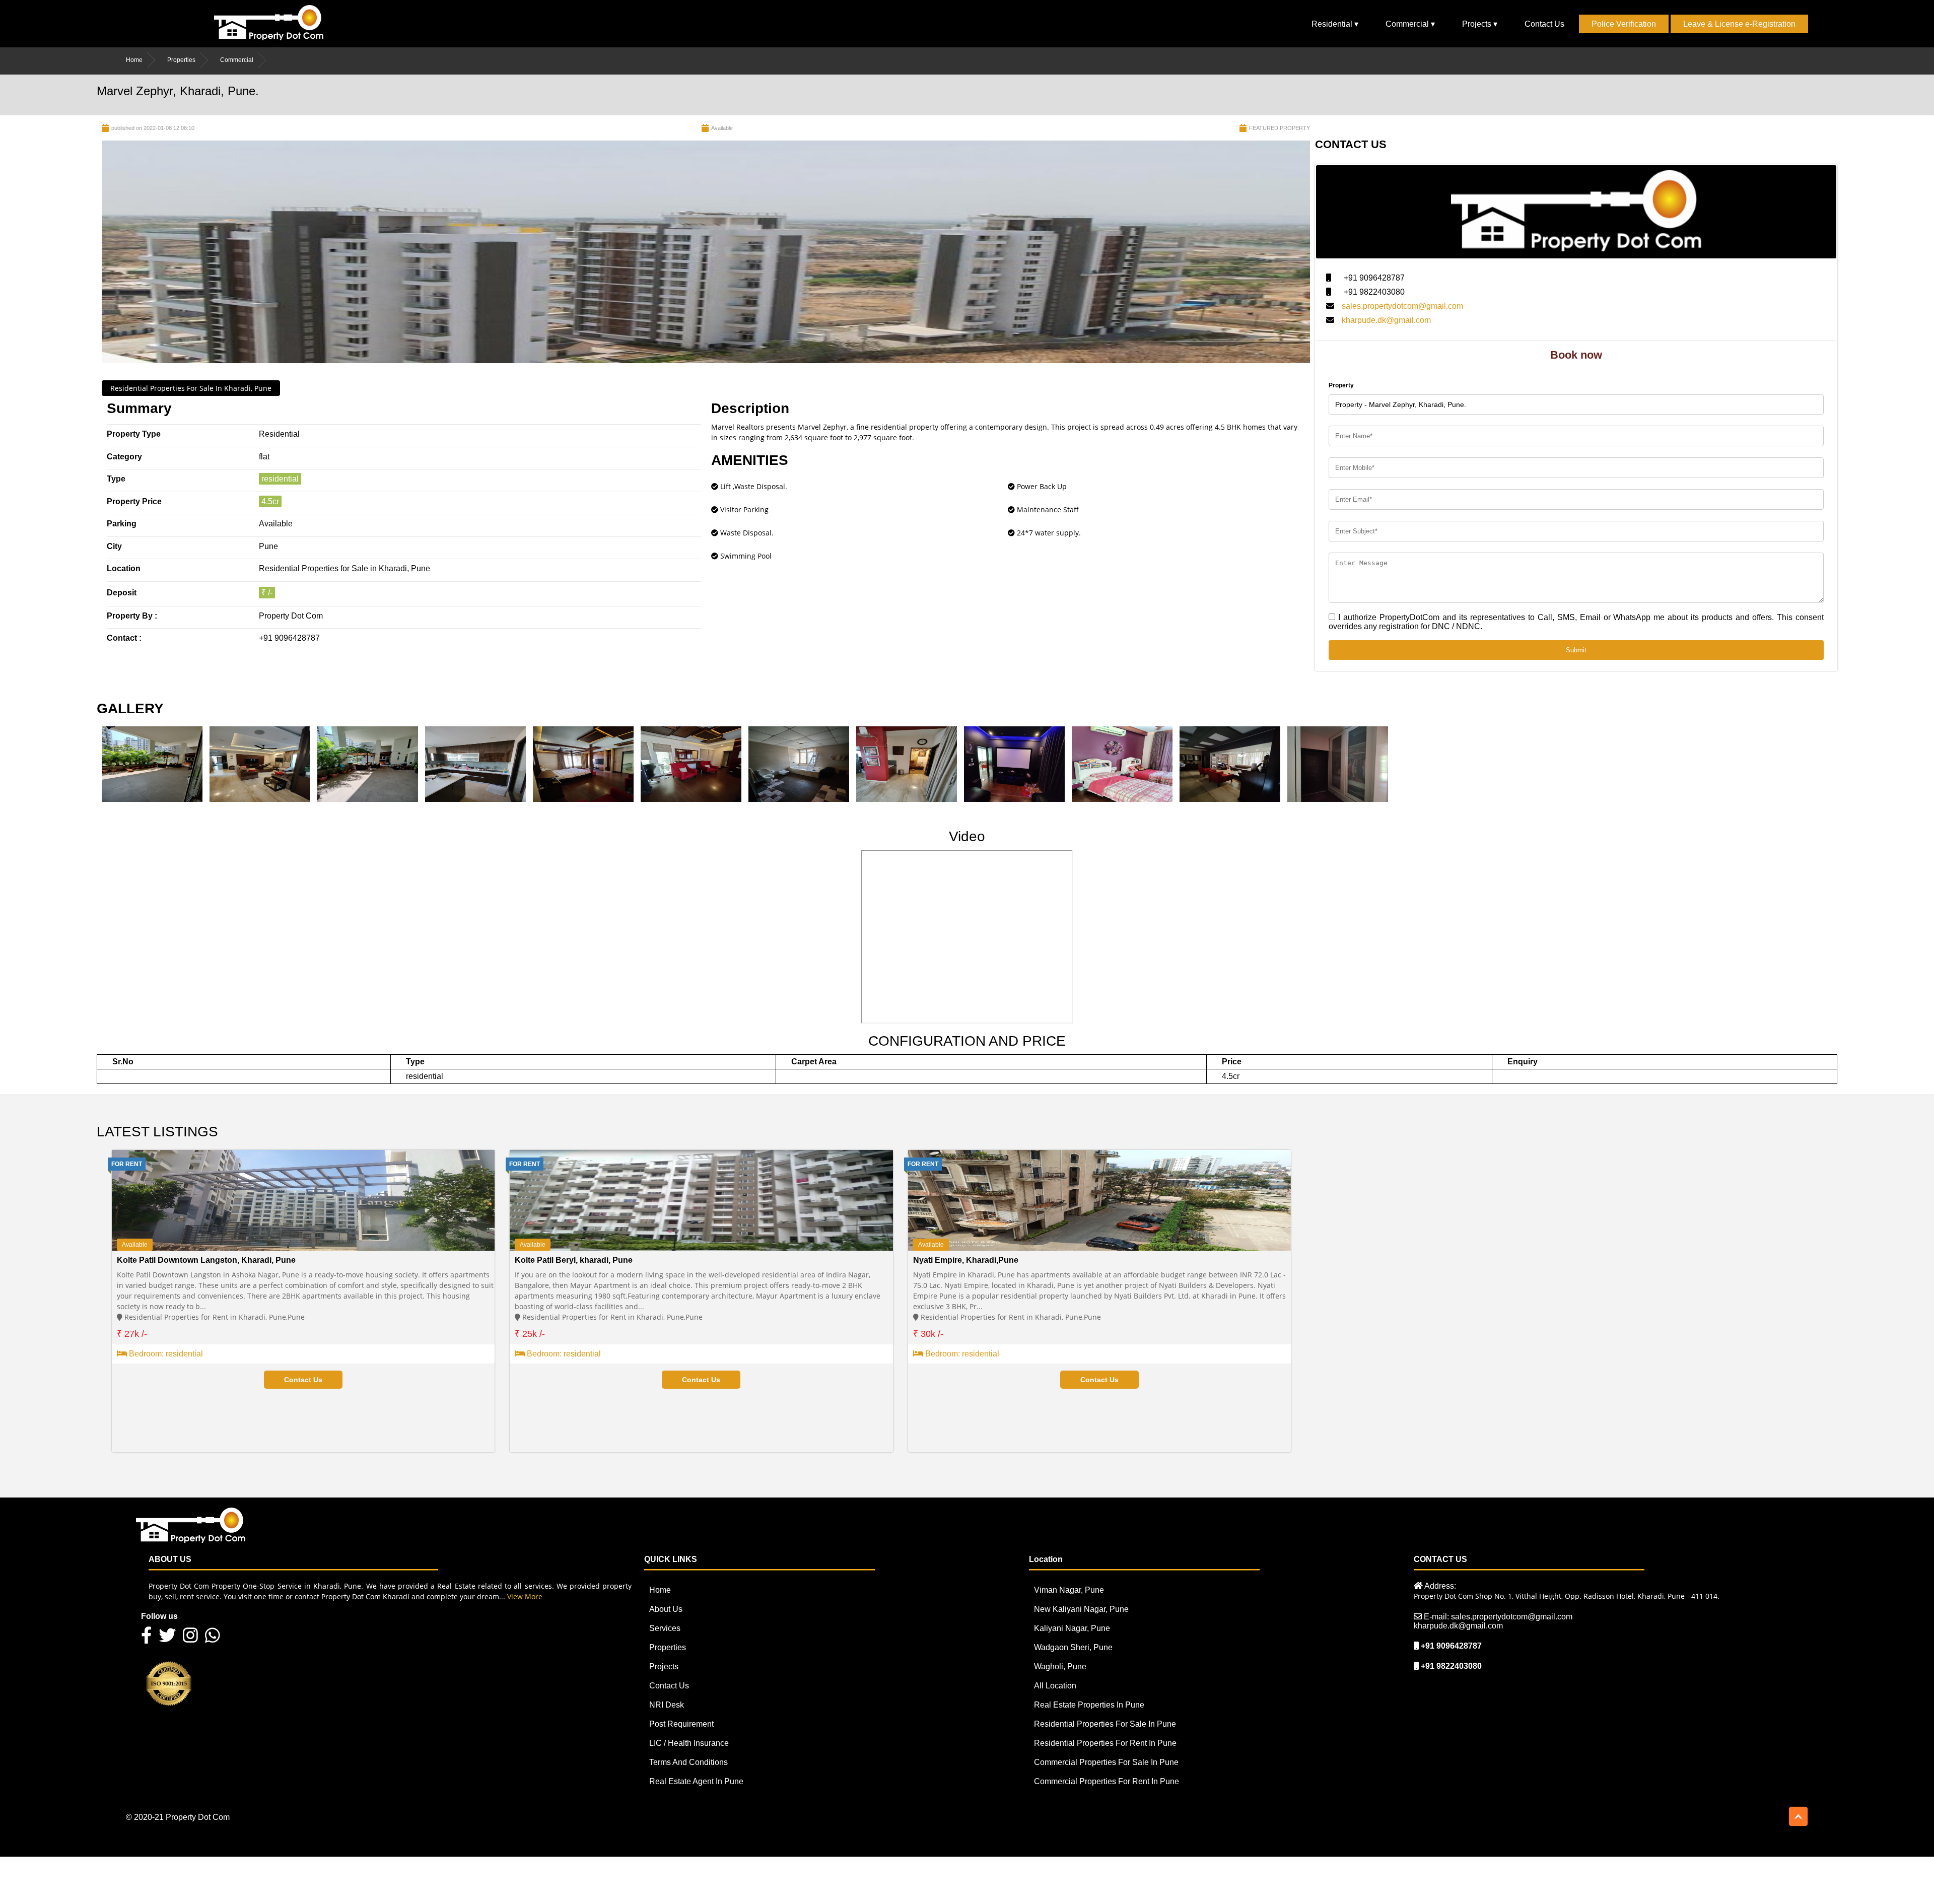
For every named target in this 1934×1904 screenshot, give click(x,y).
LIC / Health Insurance (689, 1743)
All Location (1055, 1686)
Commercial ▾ (1410, 24)
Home (134, 60)
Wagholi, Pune (1060, 1667)
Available (135, 1245)
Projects (664, 1667)
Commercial (237, 60)
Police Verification (1624, 24)
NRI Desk (667, 1705)
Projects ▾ (1480, 24)
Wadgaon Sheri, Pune (1073, 1647)
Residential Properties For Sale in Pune (1105, 1724)
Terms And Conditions (688, 1762)
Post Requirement (681, 1724)
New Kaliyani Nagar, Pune (1081, 1609)
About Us (666, 1609)
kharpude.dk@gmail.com (1386, 320)
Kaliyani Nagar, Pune (1072, 1628)
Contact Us (1544, 24)
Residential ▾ (1335, 24)
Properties (181, 60)
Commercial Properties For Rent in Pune (1107, 1781)
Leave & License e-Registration (1739, 24)
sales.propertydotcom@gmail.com (1402, 306)
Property (1341, 385)
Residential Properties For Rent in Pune (1105, 1743)
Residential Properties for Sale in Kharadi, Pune (191, 388)
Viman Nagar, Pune (1069, 1590)
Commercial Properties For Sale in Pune (1106, 1762)
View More (525, 1596)
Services (665, 1628)
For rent (127, 1164)
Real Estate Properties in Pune (1089, 1705)
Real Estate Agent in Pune (696, 1781)
